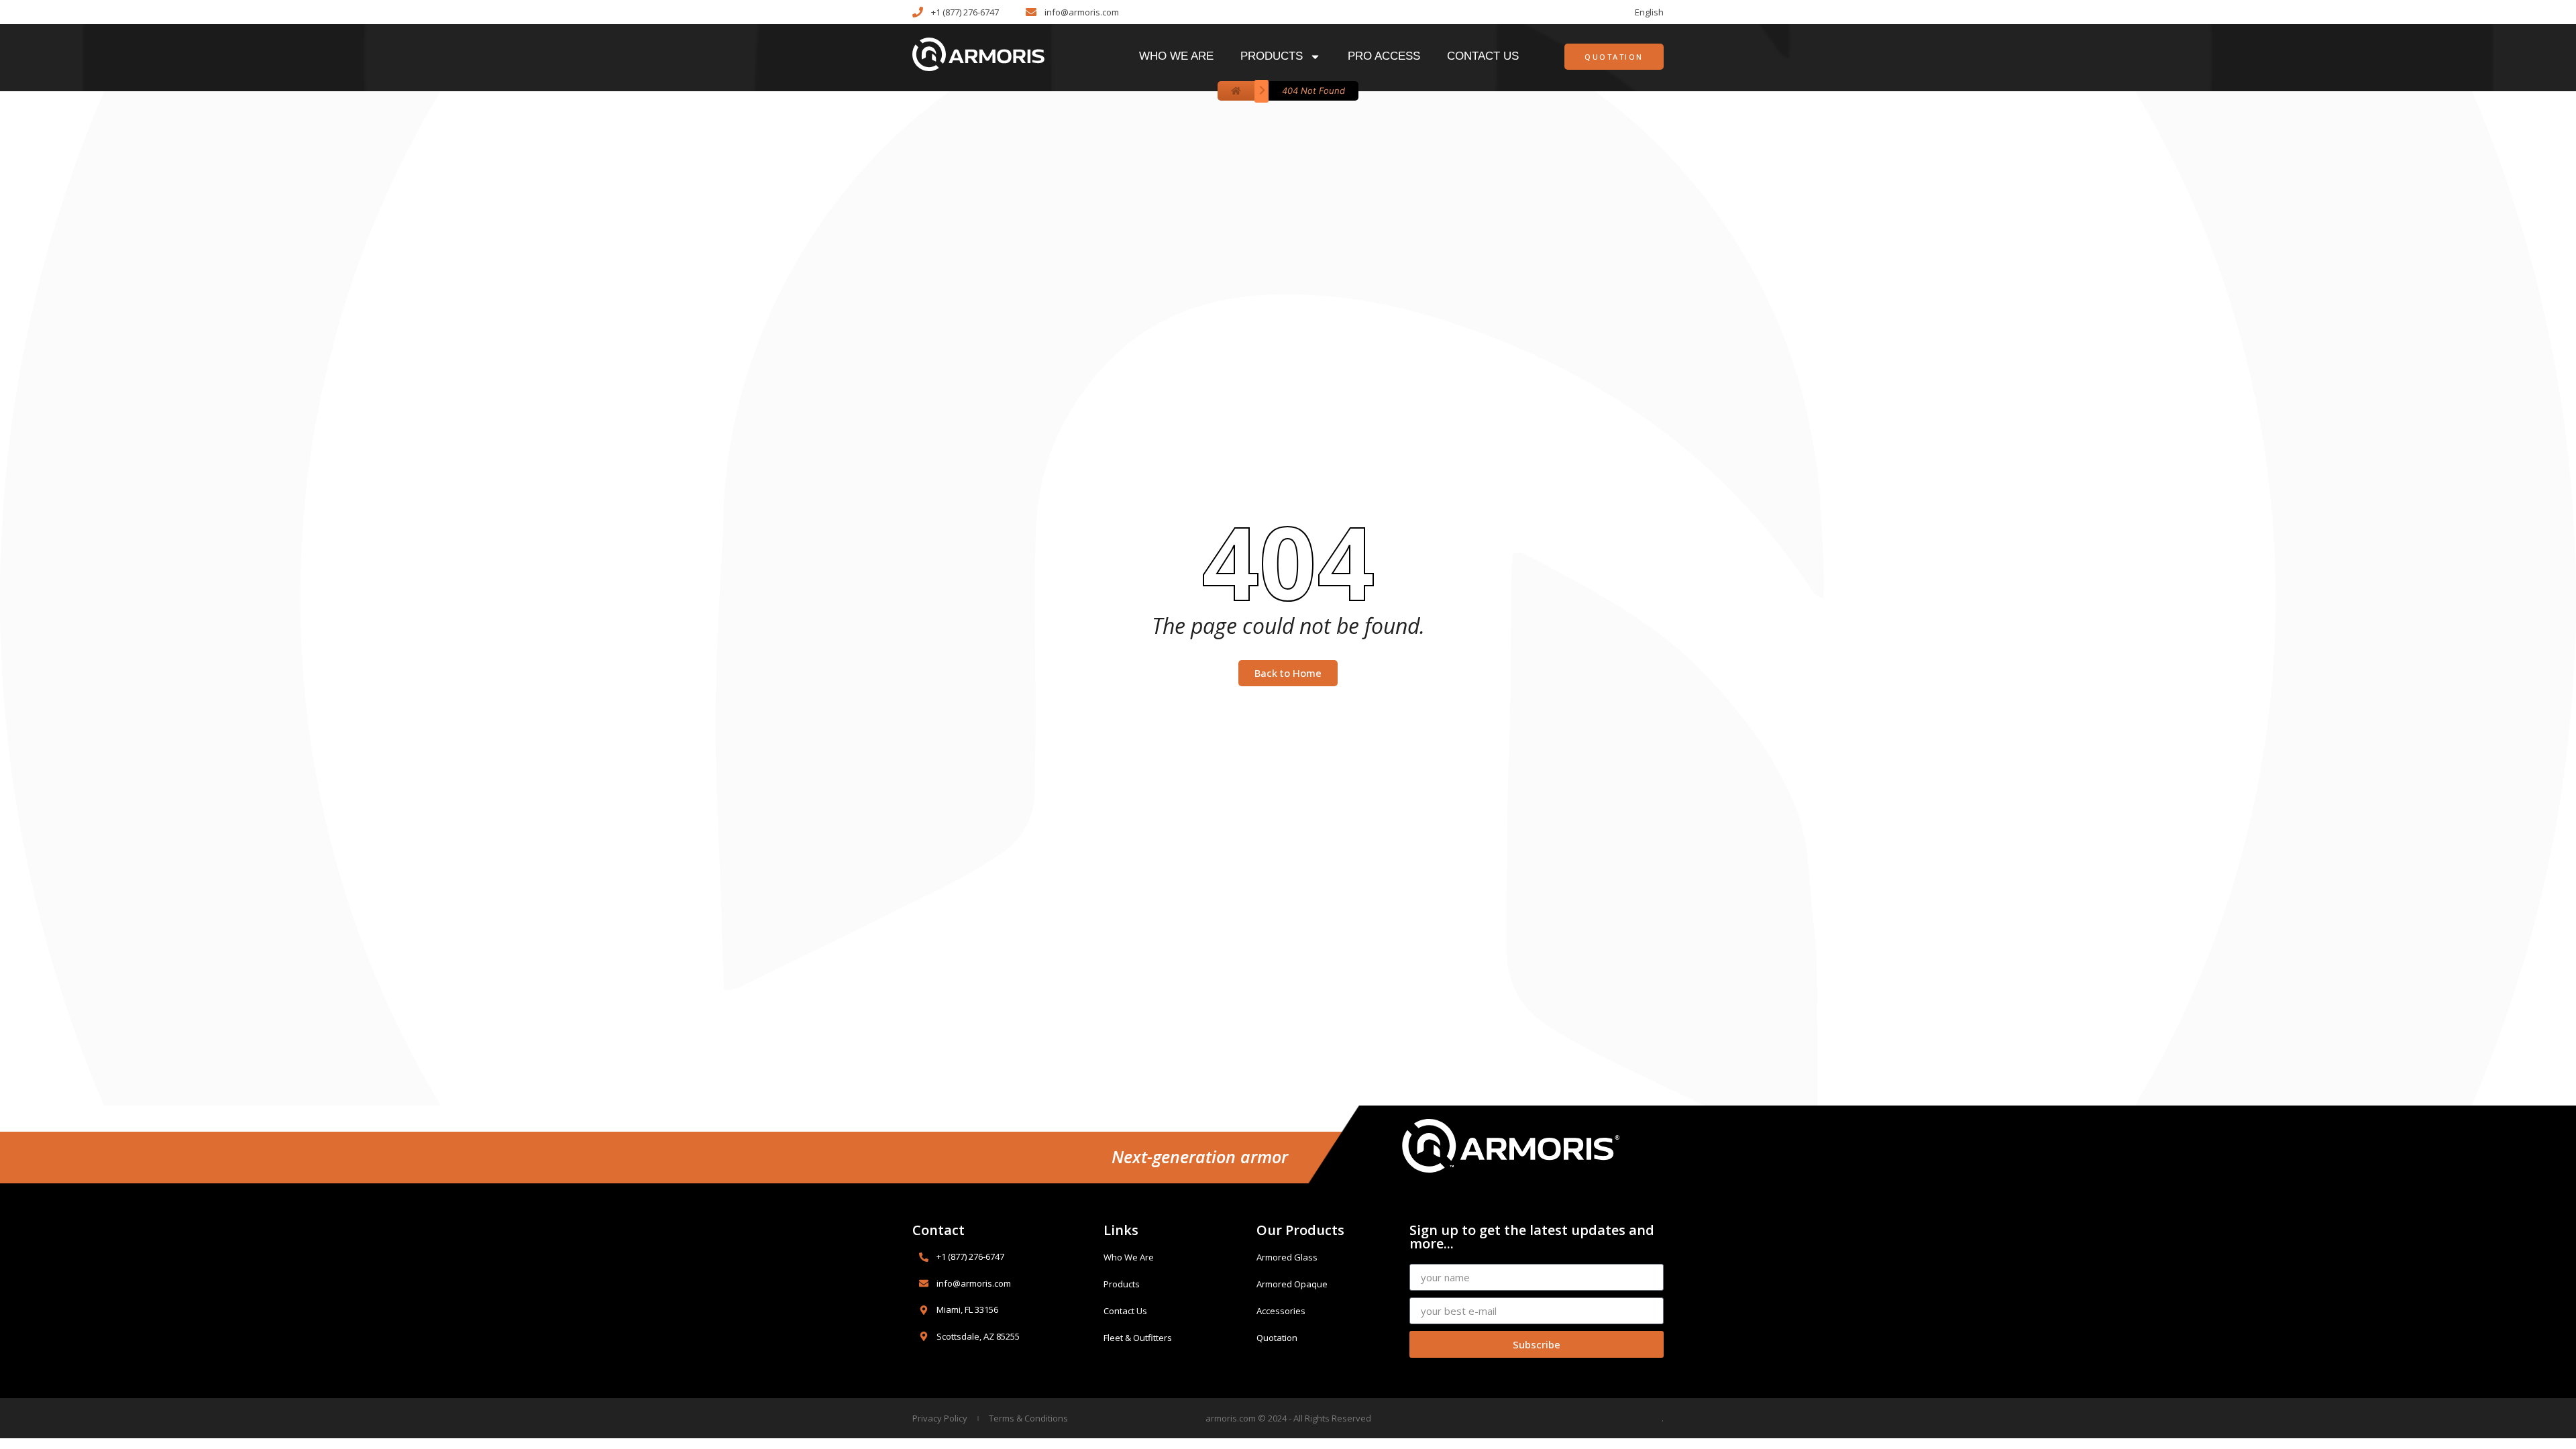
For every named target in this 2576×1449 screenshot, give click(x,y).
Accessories (1281, 1311)
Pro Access (1384, 56)
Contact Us (1483, 56)
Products (1272, 56)
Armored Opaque (1292, 1284)
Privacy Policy (940, 1418)
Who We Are (1176, 56)
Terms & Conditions (1028, 1418)
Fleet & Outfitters (1138, 1338)
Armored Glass (1287, 1257)
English (1649, 12)
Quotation (1277, 1338)
